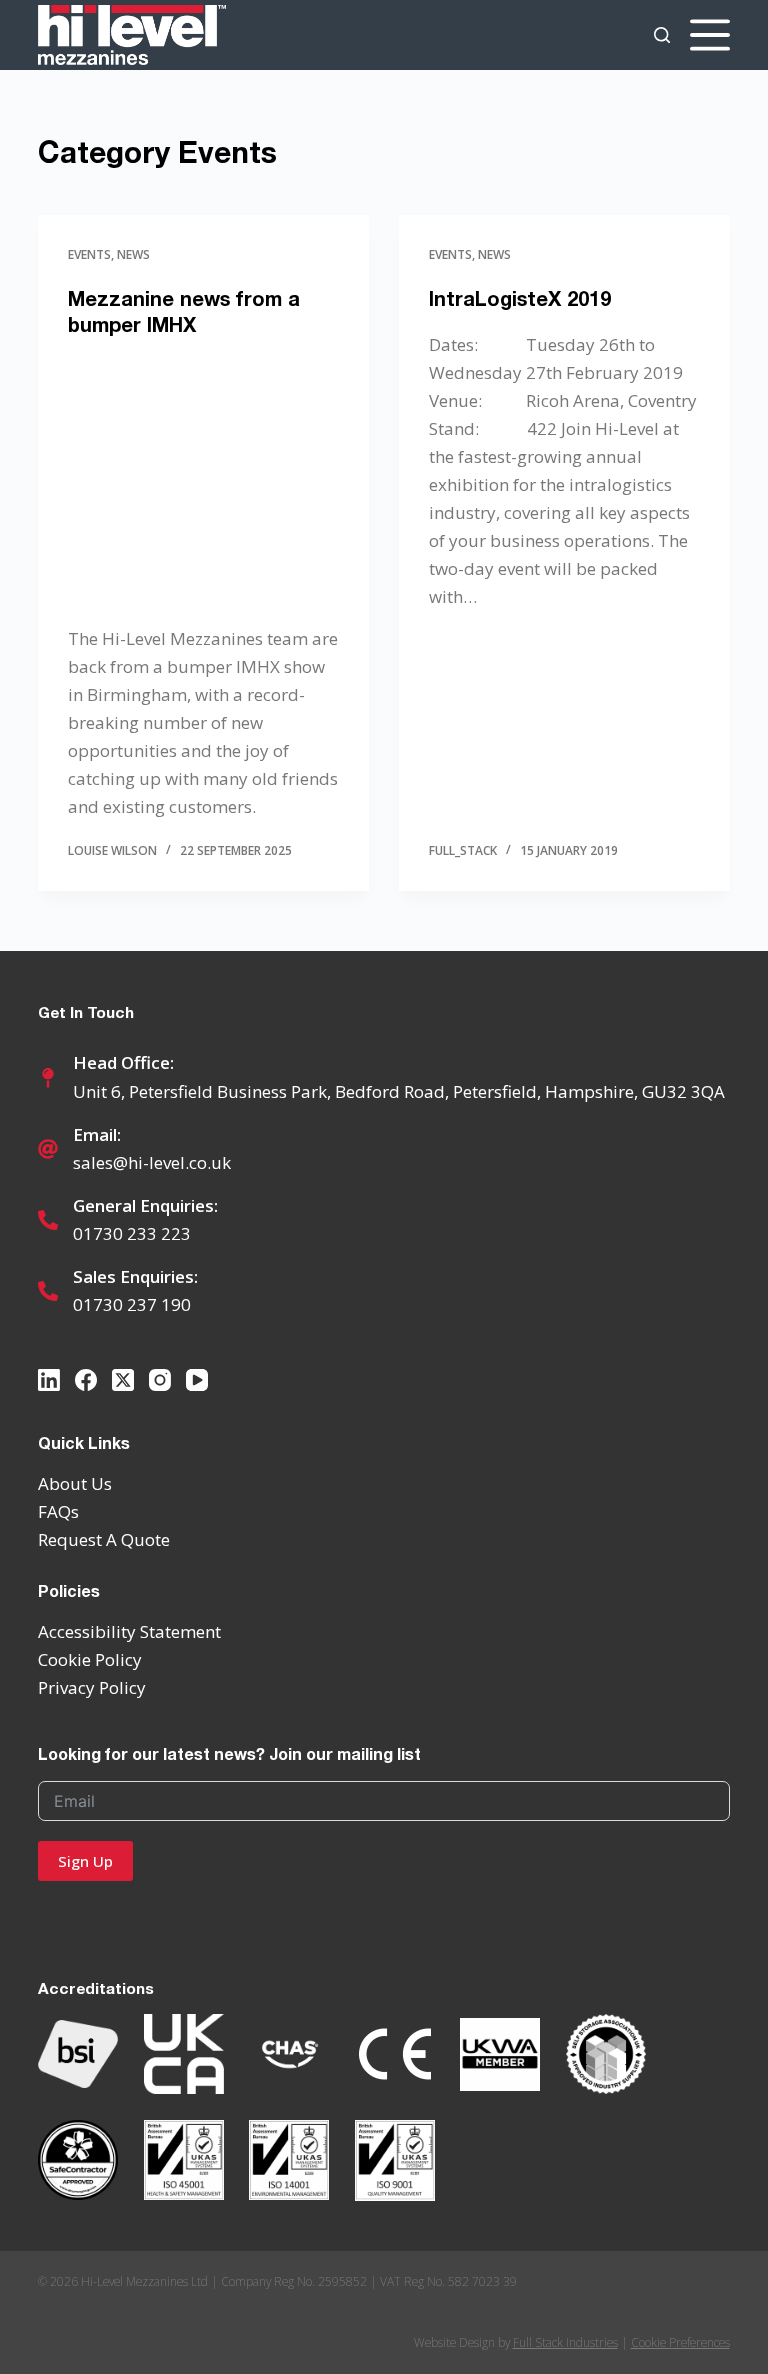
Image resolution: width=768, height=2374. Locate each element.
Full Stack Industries (565, 2342)
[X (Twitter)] (123, 1380)
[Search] (662, 35)
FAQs (58, 1511)
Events (89, 254)
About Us (75, 1483)
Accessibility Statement (129, 1631)
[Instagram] (160, 1380)
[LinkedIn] (49, 1380)
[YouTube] (197, 1380)
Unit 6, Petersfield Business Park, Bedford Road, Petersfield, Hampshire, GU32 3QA (399, 1091)
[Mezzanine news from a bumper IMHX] (203, 481)
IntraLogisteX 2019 (520, 298)
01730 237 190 (132, 1304)
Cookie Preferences (680, 2342)
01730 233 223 (132, 1233)
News (133, 254)
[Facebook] (86, 1380)
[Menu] (710, 35)
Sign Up (85, 1861)
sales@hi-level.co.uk (152, 1162)
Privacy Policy (92, 1687)
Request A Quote (104, 1539)
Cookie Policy (90, 1659)
